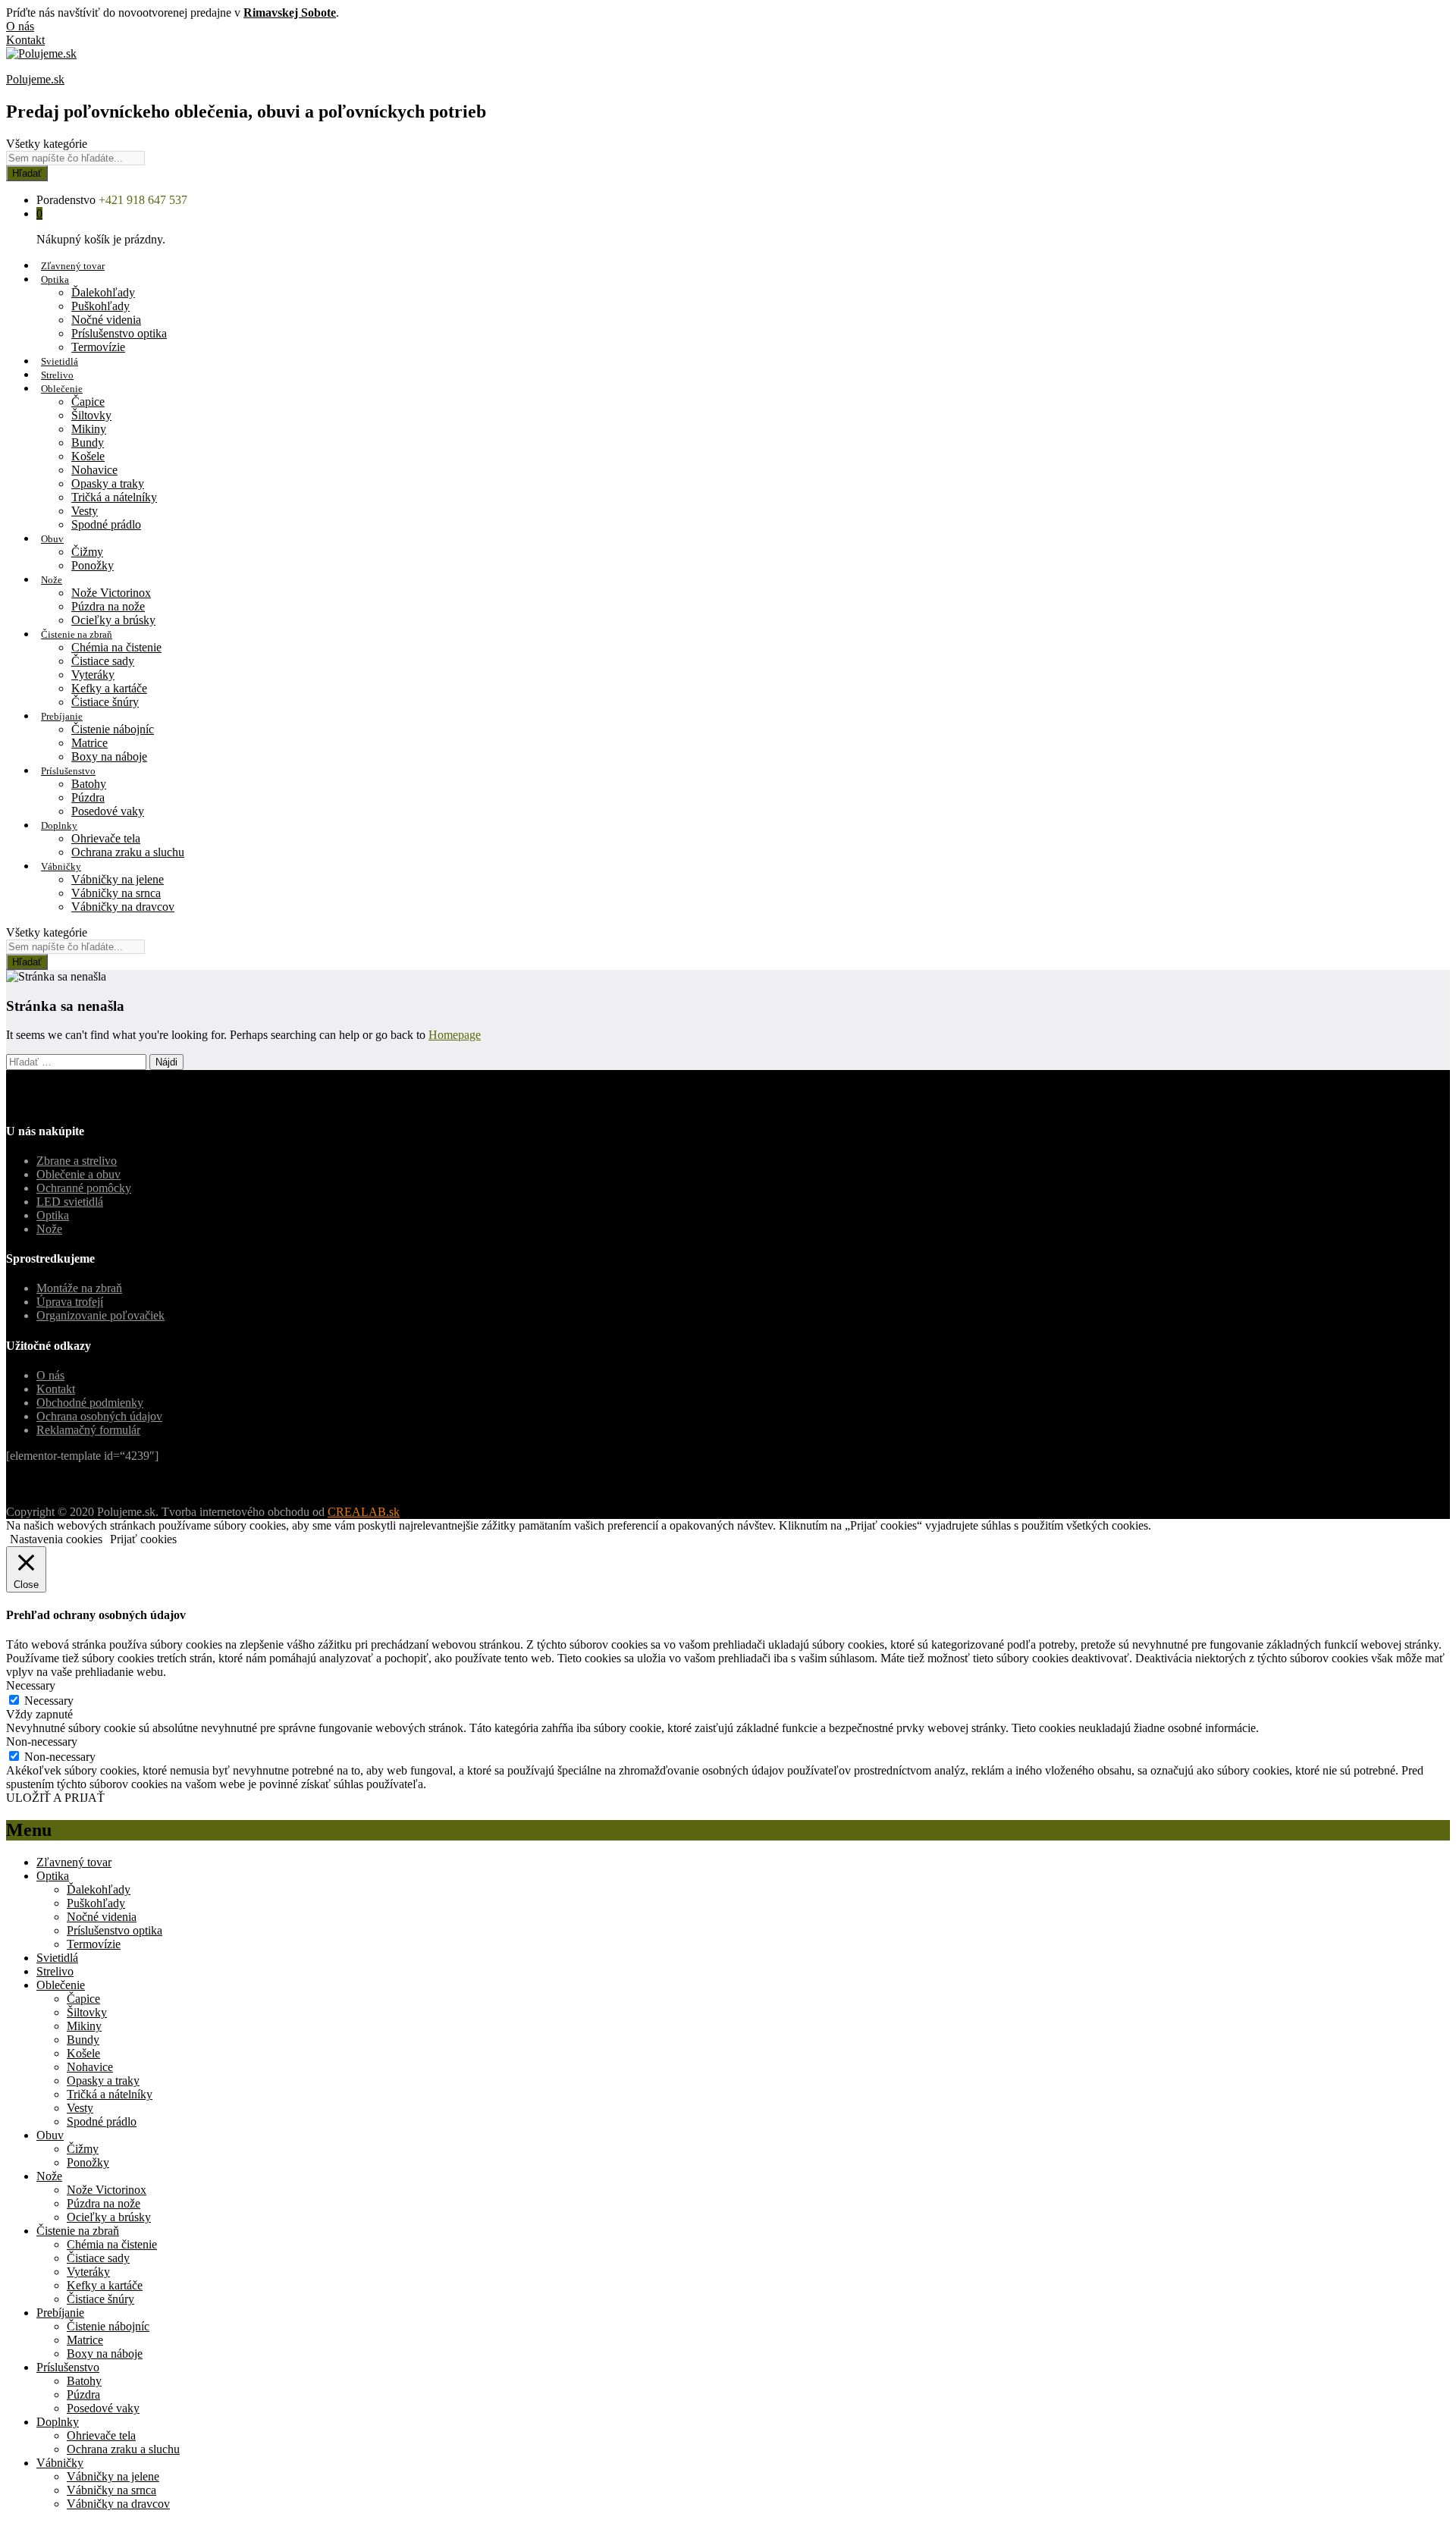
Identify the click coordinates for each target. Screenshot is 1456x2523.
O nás (20, 26)
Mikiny (89, 429)
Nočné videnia (106, 320)
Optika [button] (55, 279)
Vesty (85, 511)
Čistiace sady (103, 661)
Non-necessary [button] (42, 1742)
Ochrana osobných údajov (99, 1416)
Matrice (89, 743)
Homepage (455, 1035)
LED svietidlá (70, 1202)
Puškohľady (100, 306)
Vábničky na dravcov (123, 907)
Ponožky (93, 565)
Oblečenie (61, 1985)
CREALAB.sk (364, 1512)
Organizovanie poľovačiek (100, 1315)
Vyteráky (93, 675)
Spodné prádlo (106, 524)
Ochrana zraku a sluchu (128, 852)
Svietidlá (60, 361)
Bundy (88, 442)
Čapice (88, 402)
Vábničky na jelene (118, 879)
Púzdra (88, 797)
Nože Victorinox (111, 593)
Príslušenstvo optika (119, 333)
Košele (88, 456)
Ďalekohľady (103, 292)
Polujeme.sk (35, 79)
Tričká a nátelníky (114, 497)
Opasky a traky (108, 483)
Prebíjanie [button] (62, 716)
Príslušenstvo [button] (68, 771)
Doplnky (58, 2422)
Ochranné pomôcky (84, 1188)
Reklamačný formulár (88, 1430)
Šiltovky (91, 415)
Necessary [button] (31, 1685)
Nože (49, 1229)
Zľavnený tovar (73, 266)
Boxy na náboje (109, 756)
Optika (53, 1215)
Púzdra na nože (108, 606)
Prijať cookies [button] (143, 1539)
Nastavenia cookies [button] (56, 1539)
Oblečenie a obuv (78, 1174)
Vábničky (60, 2463)
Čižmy (87, 552)
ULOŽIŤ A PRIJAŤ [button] (55, 1798)
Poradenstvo (66, 200)
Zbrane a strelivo (77, 1161)
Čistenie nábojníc (113, 729)
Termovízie (98, 347)
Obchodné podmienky (90, 1403)
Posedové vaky (108, 811)
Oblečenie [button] (62, 389)
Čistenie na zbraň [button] (77, 634)
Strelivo (57, 375)
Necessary (49, 1701)
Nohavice (94, 470)
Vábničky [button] (61, 866)
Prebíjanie (60, 2313)
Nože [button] (52, 580)
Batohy (89, 784)
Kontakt (25, 40)
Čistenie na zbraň (78, 2231)
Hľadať (27, 173)
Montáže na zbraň (79, 1288)
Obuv (50, 2135)
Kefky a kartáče (109, 688)
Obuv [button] (52, 539)
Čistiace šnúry (105, 702)
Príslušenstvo (68, 2367)
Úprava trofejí (70, 1302)
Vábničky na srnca (116, 893)
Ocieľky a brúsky (113, 620)
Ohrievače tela (106, 838)
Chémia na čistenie (116, 647)
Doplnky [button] (59, 825)
